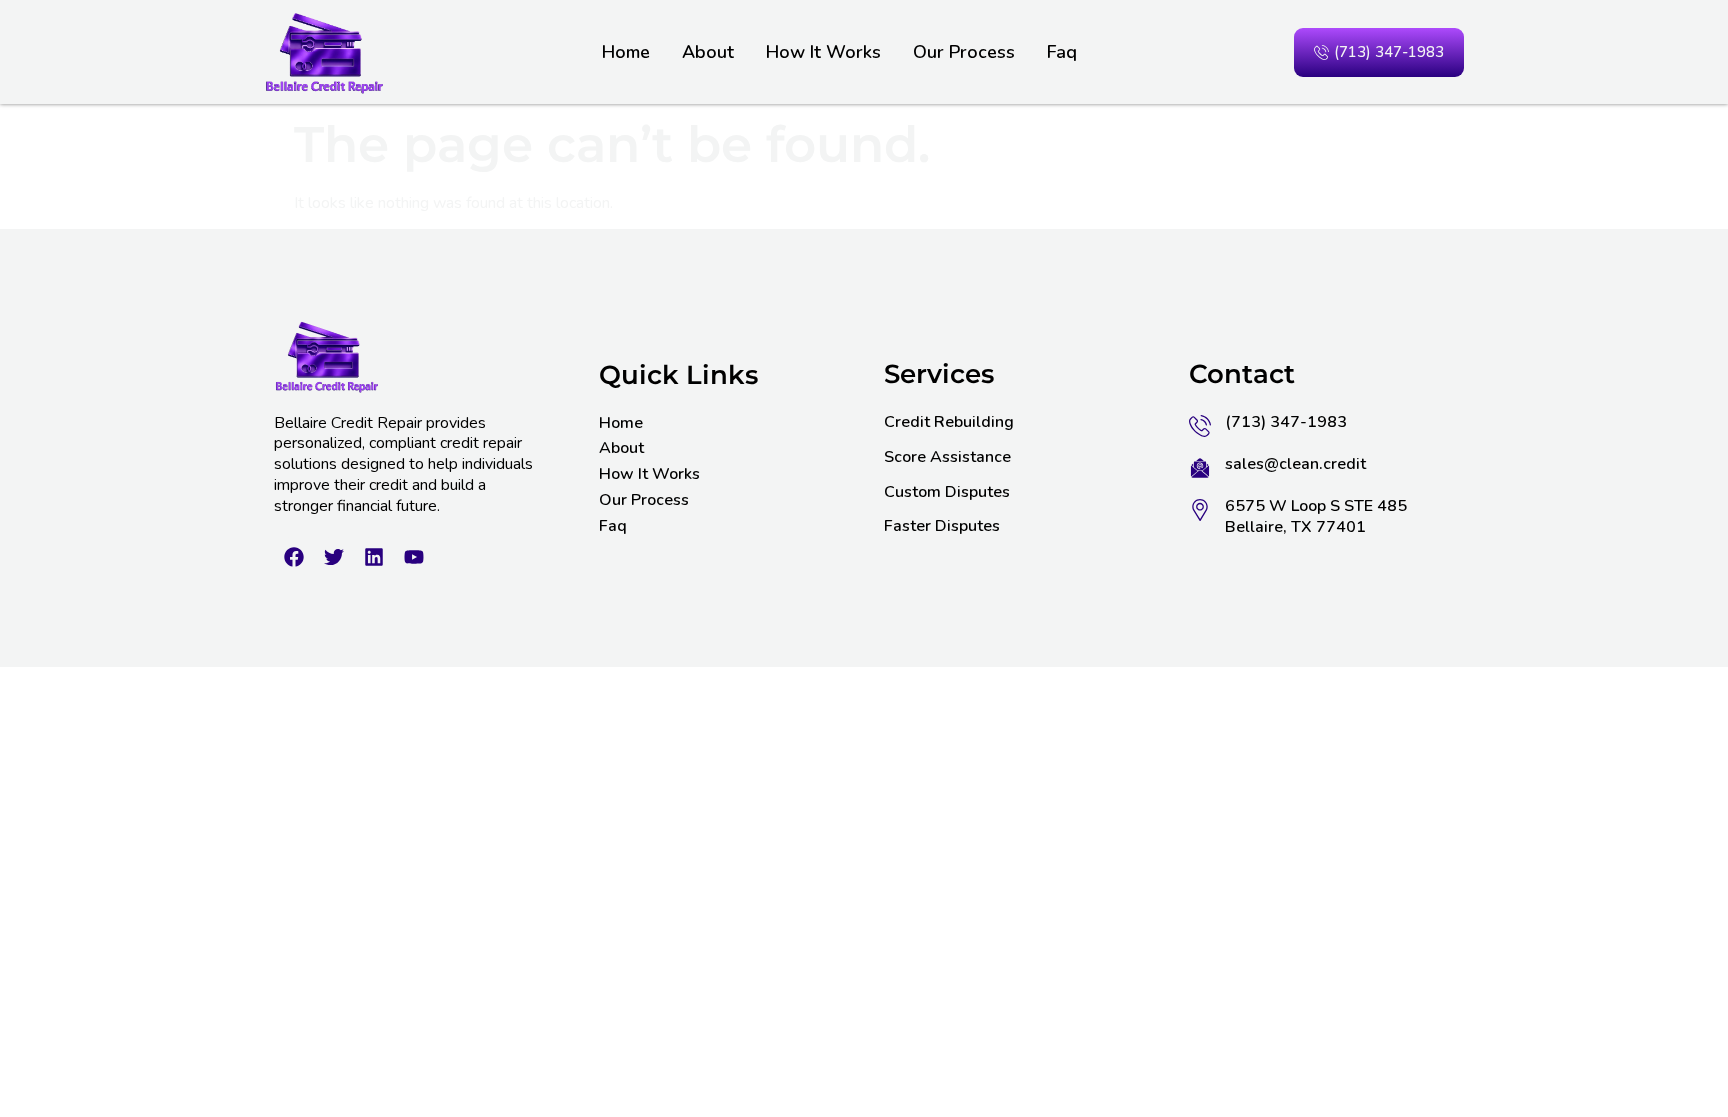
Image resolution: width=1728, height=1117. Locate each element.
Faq (1062, 52)
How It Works (823, 52)
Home (626, 52)
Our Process (964, 52)
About (708, 52)
